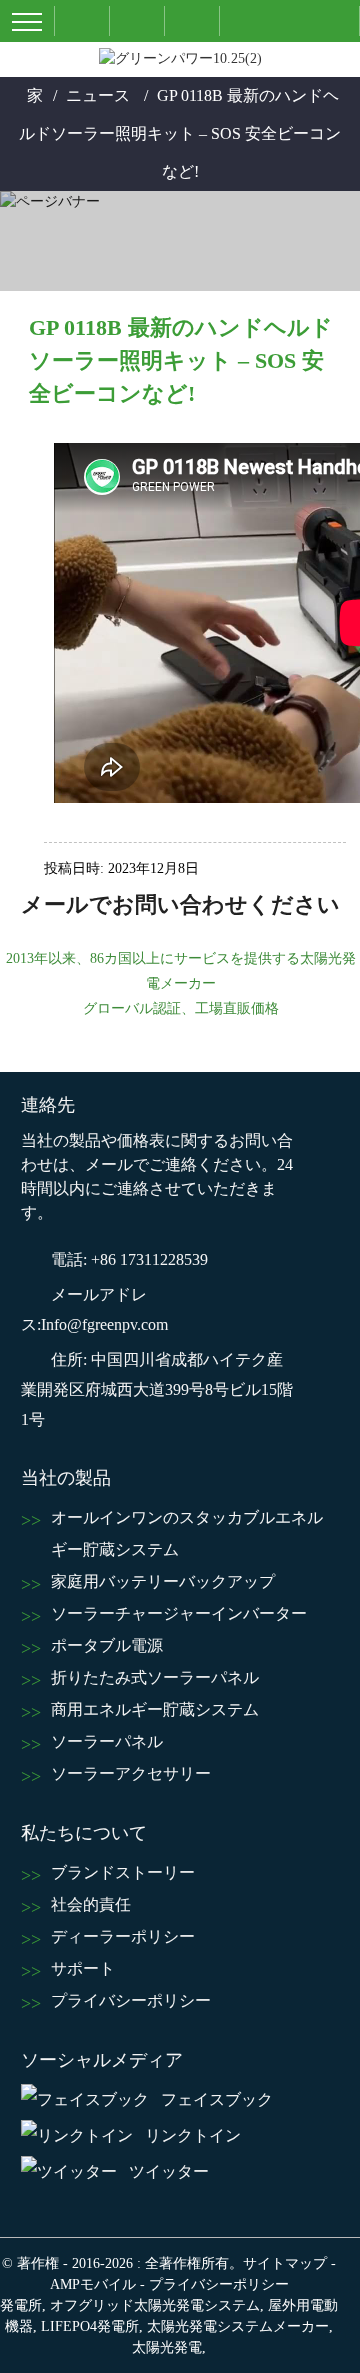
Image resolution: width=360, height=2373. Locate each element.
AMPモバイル (93, 2284)
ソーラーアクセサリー (131, 1773)
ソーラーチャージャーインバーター (179, 1613)
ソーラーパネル (107, 1741)
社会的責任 (91, 1904)
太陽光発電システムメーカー (238, 2326)
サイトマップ (285, 2263)
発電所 (21, 2305)
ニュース (98, 95)
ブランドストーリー (123, 1872)
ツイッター (169, 2171)
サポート (83, 1968)
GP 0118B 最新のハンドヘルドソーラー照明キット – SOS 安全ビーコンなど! (180, 133)
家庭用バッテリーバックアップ (163, 1581)
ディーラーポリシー (123, 1936)
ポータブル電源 (107, 1645)
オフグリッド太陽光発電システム (155, 2305)
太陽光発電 (167, 2347)
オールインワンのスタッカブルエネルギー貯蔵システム (187, 1533)
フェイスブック (217, 2099)
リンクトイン (193, 2135)
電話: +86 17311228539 (129, 1259)
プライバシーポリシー (131, 2000)
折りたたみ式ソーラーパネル (155, 1677)
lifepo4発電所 (90, 2326)
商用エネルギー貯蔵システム (155, 1709)
